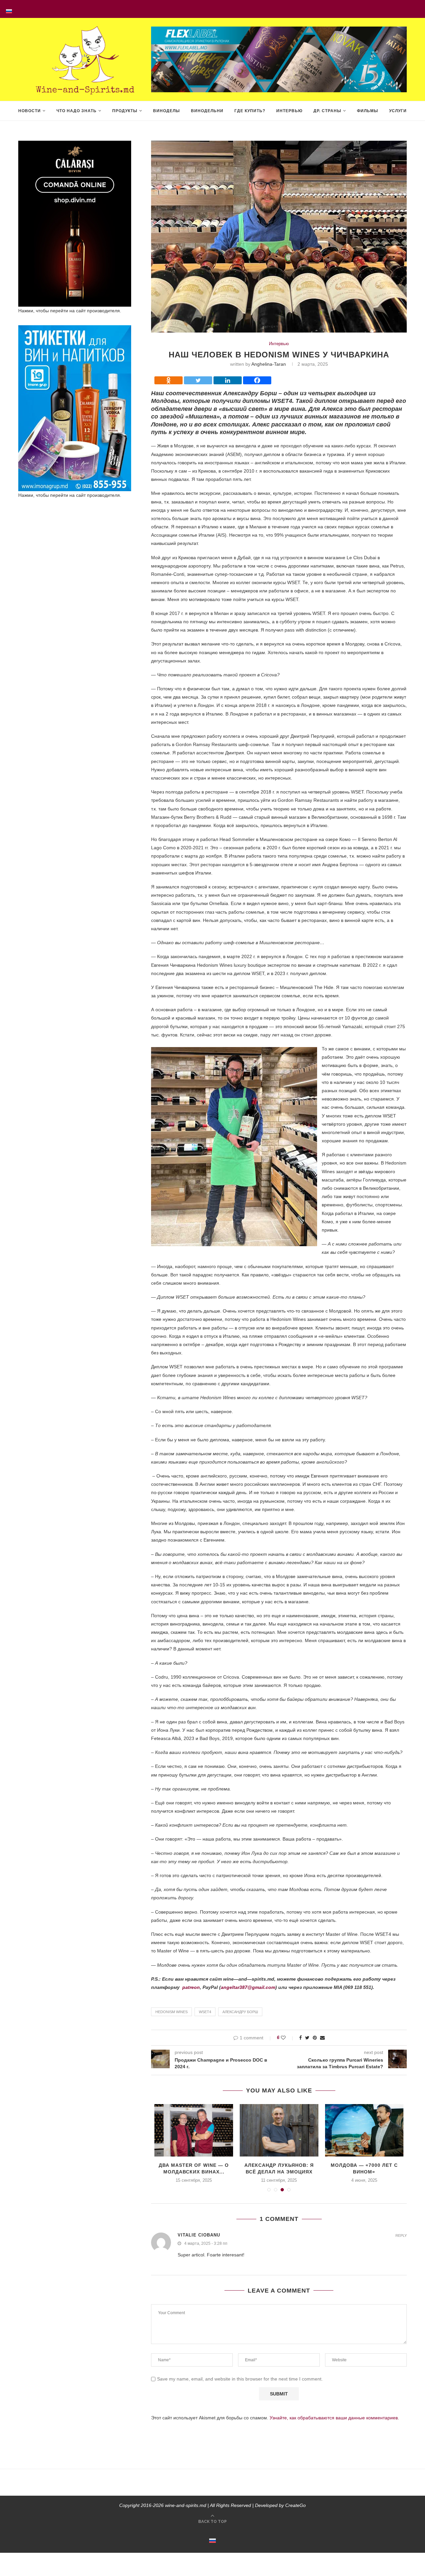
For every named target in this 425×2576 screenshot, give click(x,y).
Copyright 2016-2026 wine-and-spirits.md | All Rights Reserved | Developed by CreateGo (212, 2505)
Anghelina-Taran (269, 364)
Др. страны (327, 111)
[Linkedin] (228, 380)
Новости (30, 111)
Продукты (125, 111)
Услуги (398, 111)
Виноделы (167, 111)
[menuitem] (9, 9)
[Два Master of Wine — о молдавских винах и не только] (194, 2130)
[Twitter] (198, 380)
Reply (401, 2236)
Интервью (289, 111)
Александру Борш (240, 2012)
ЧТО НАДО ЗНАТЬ (77, 111)
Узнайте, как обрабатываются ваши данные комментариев (334, 2418)
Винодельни (207, 111)
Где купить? (250, 111)
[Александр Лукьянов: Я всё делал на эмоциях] (279, 2130)
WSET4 (205, 2012)
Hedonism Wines (171, 2012)
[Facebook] (257, 380)
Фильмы (368, 111)
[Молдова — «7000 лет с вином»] (364, 2130)
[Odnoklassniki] (169, 380)
